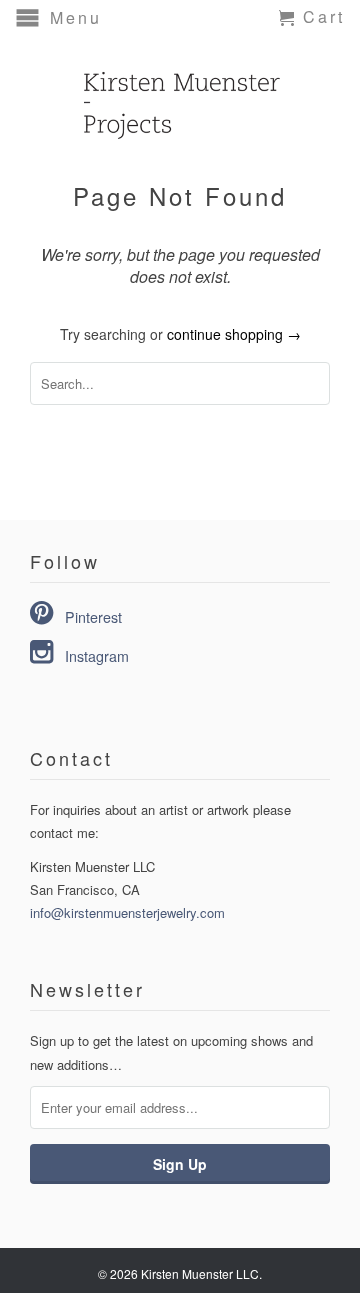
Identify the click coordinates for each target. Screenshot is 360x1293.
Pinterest (93, 617)
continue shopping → (234, 334)
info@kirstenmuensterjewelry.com (127, 912)
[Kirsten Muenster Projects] (180, 94)
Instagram (97, 656)
